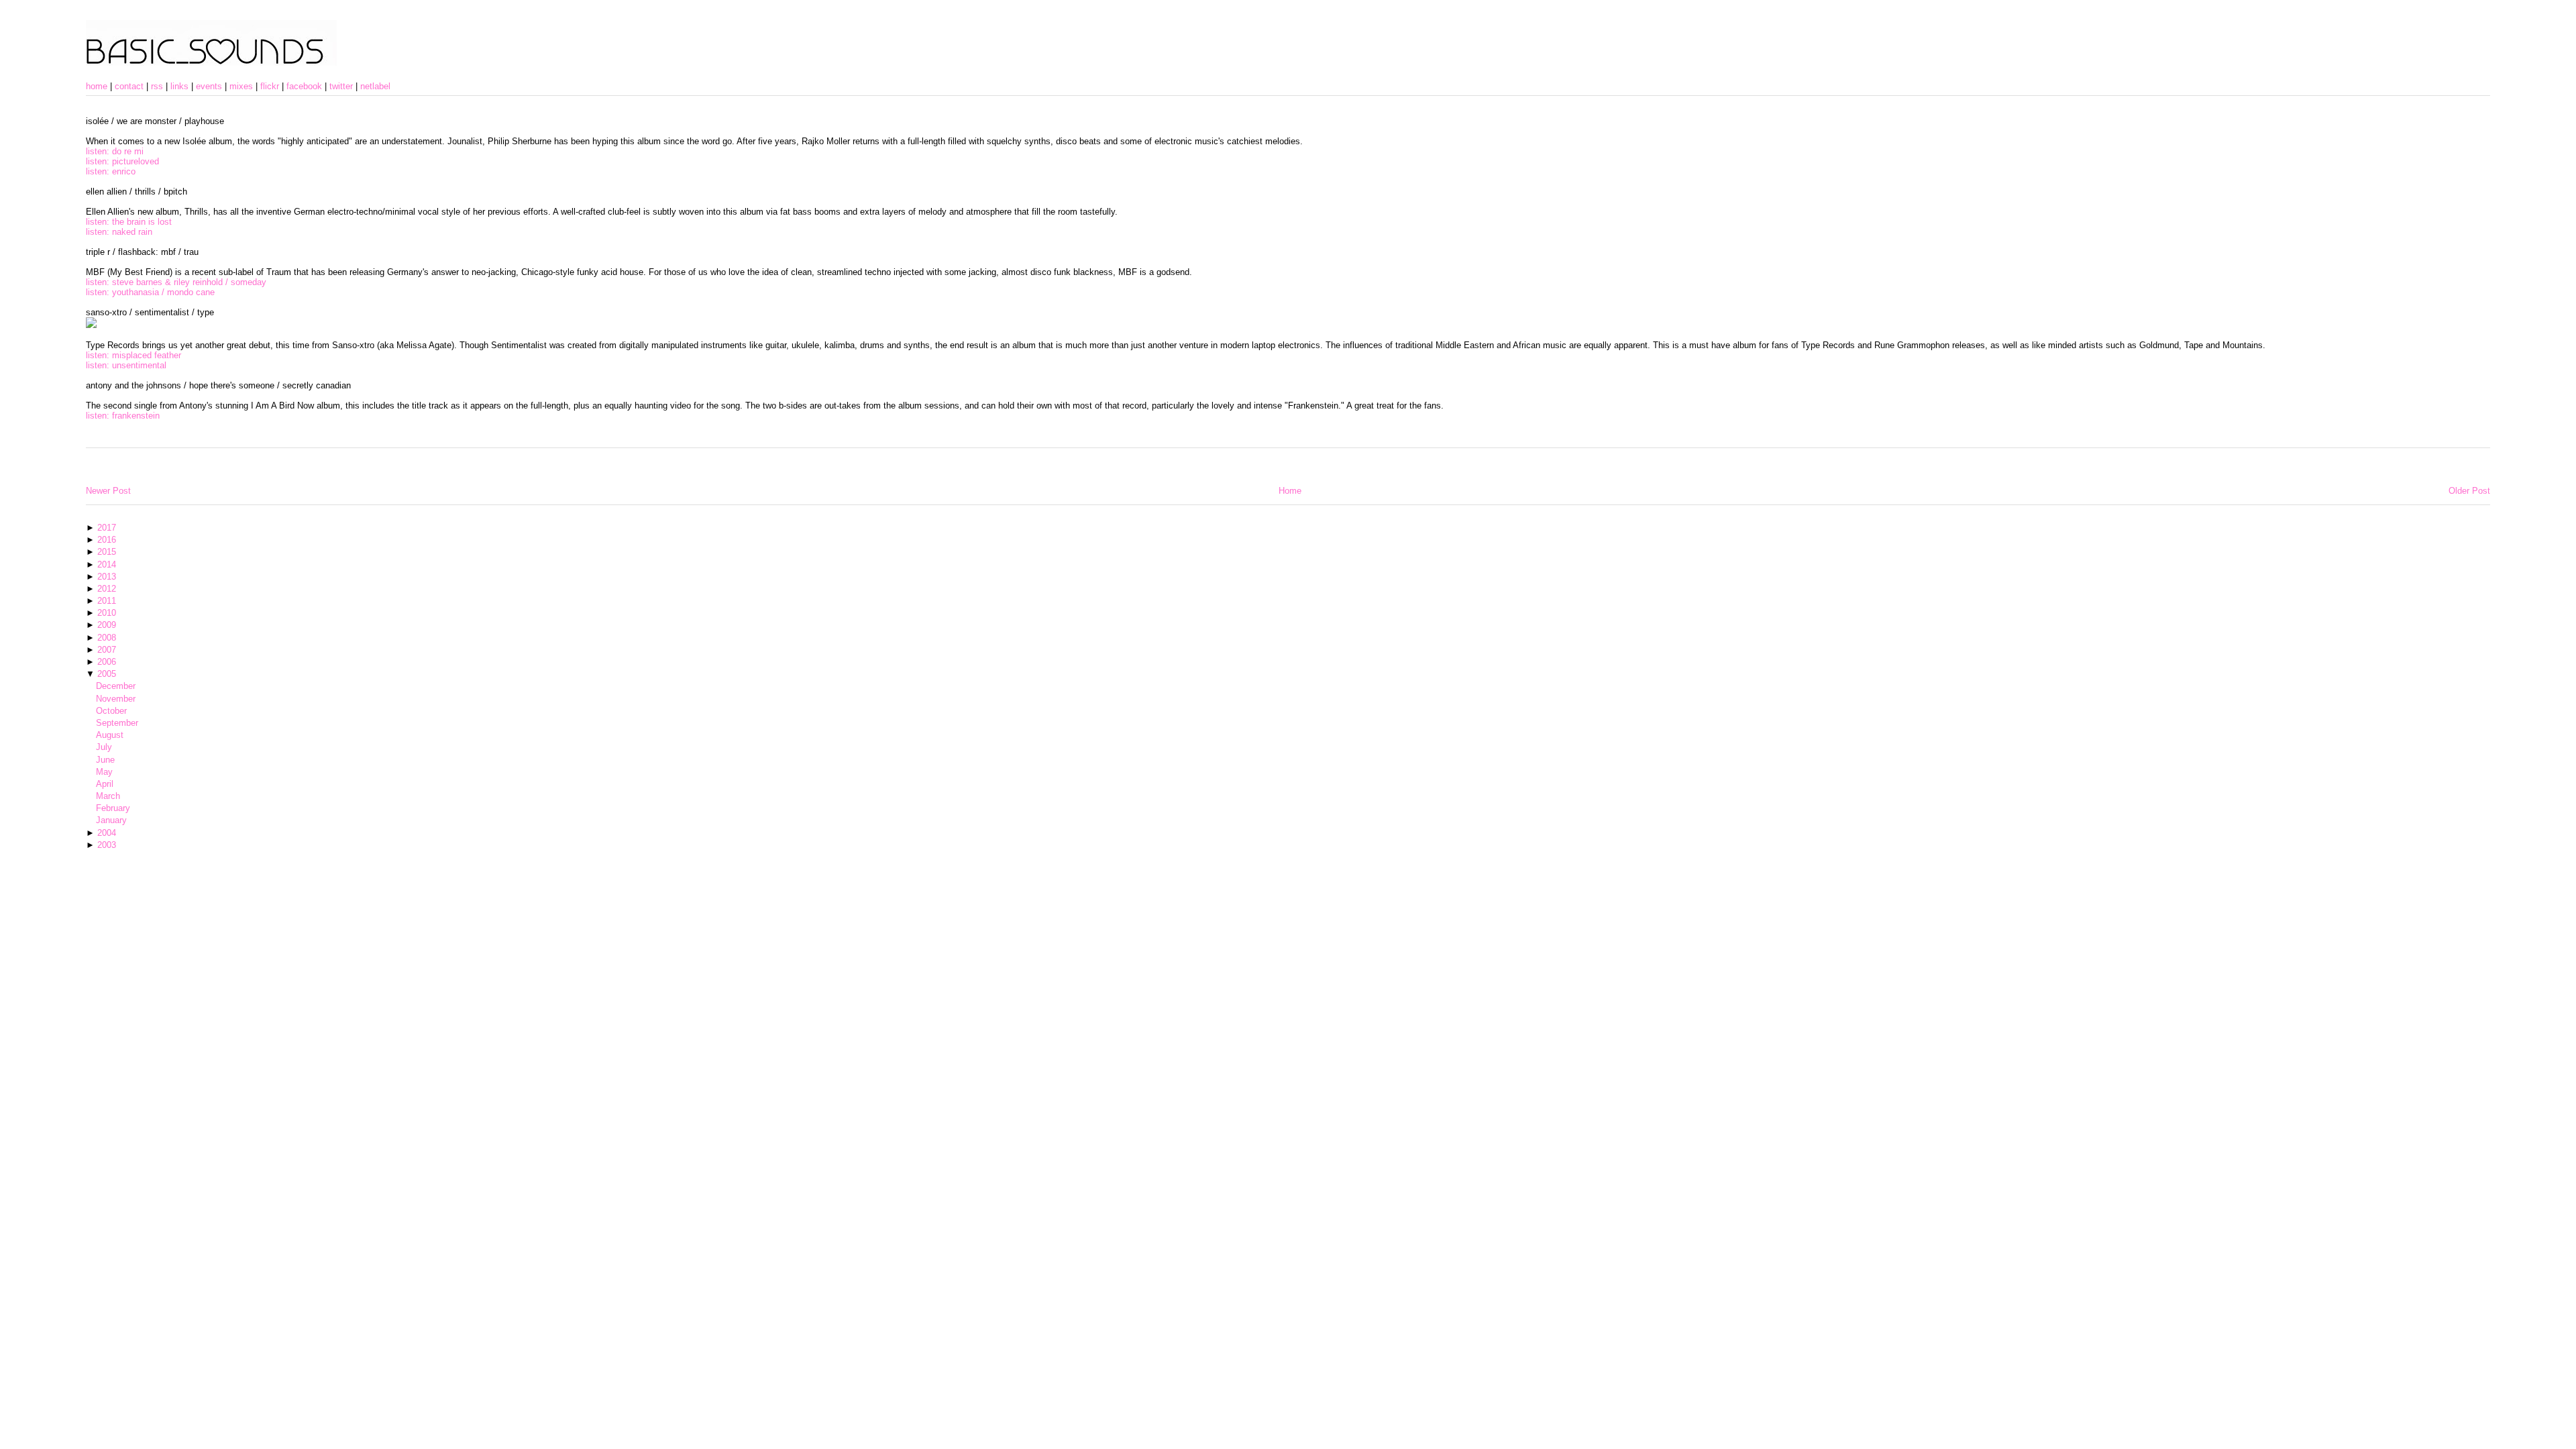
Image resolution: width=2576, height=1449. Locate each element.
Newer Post (108, 491)
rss (157, 86)
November (116, 699)
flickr (270, 86)
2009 (107, 625)
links (179, 86)
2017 (107, 528)
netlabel (375, 86)
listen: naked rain (119, 232)
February (113, 808)
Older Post (2469, 491)
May (104, 772)
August (110, 735)
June (105, 760)
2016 (107, 540)
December (116, 686)
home (97, 86)
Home (1290, 491)
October (111, 711)
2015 (107, 552)
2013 (107, 577)
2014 (107, 565)
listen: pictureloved (122, 161)
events (209, 86)
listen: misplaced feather (133, 355)
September (117, 723)
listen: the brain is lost (129, 222)
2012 (107, 589)
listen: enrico (111, 171)
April (105, 784)
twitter (341, 86)
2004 (107, 833)
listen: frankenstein (123, 416)
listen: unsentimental (126, 365)
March (108, 796)
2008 (107, 638)
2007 (107, 650)
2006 (107, 662)
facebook (304, 86)
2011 (107, 601)
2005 (107, 674)
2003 (107, 845)
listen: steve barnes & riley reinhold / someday (176, 282)
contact (129, 86)
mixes (241, 86)
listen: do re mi (115, 151)
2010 (107, 613)
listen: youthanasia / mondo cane (150, 292)
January (111, 820)
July (104, 747)
